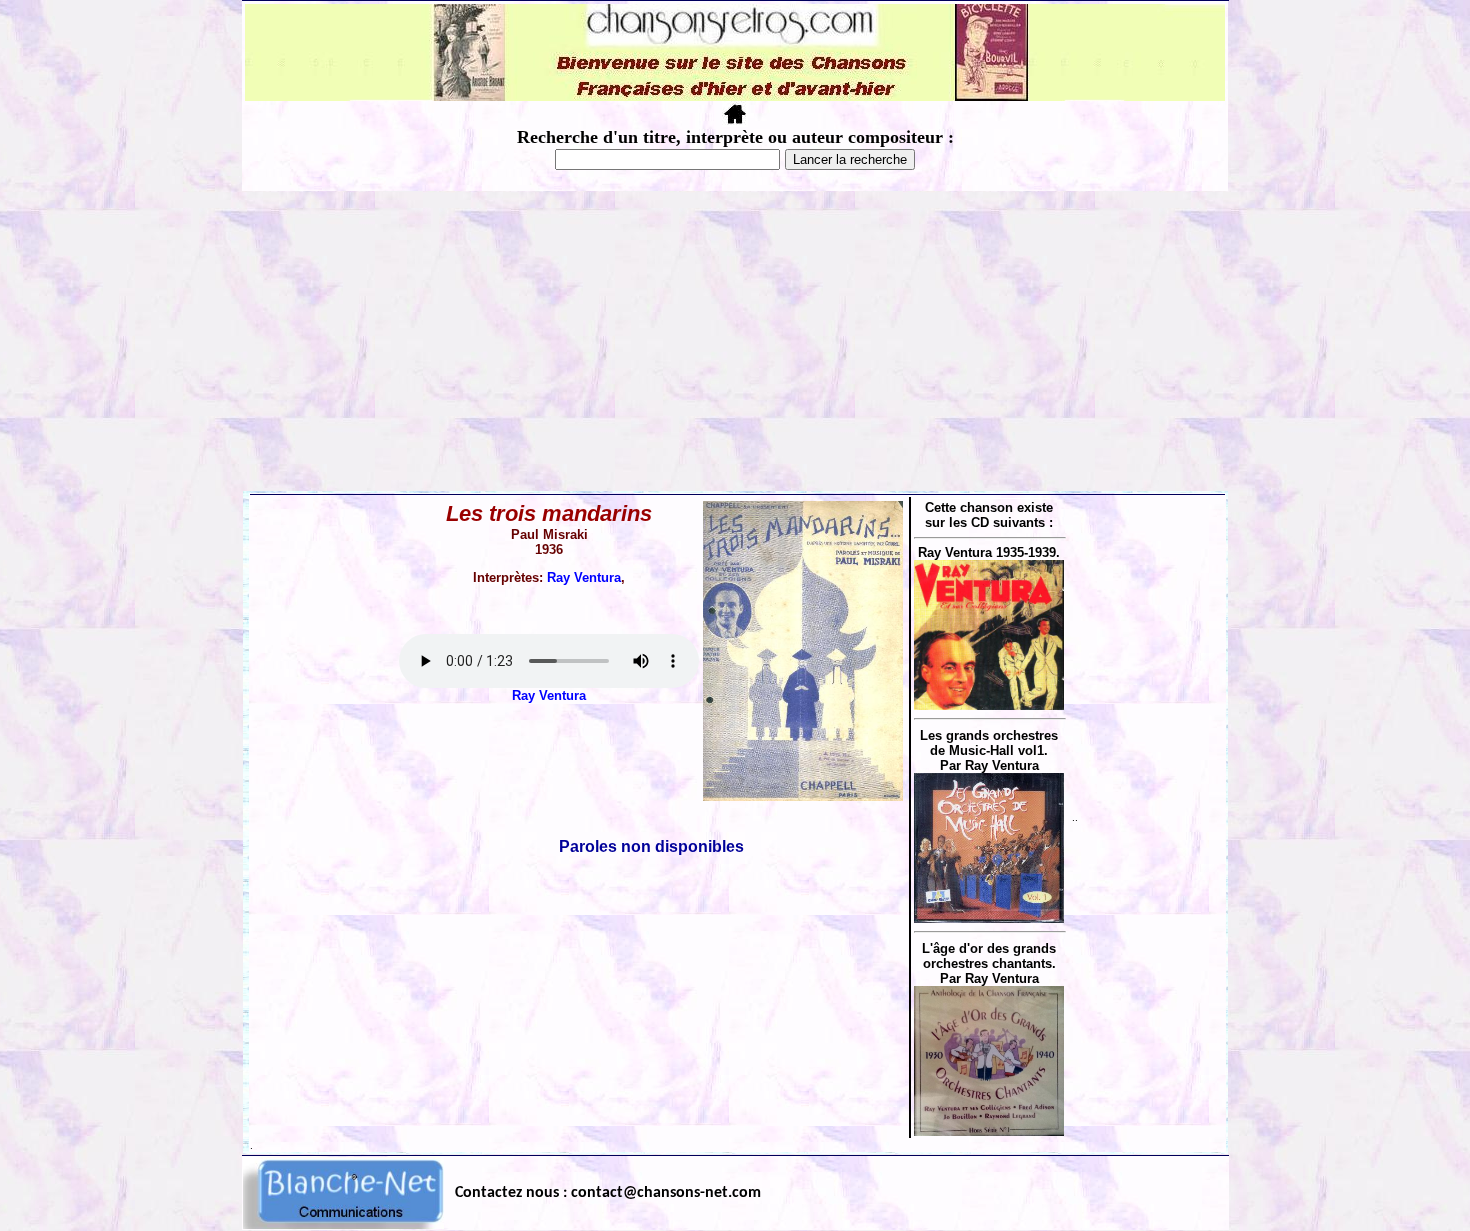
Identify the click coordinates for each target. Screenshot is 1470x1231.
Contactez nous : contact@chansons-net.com (608, 1193)
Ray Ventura (584, 577)
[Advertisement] (735, 341)
